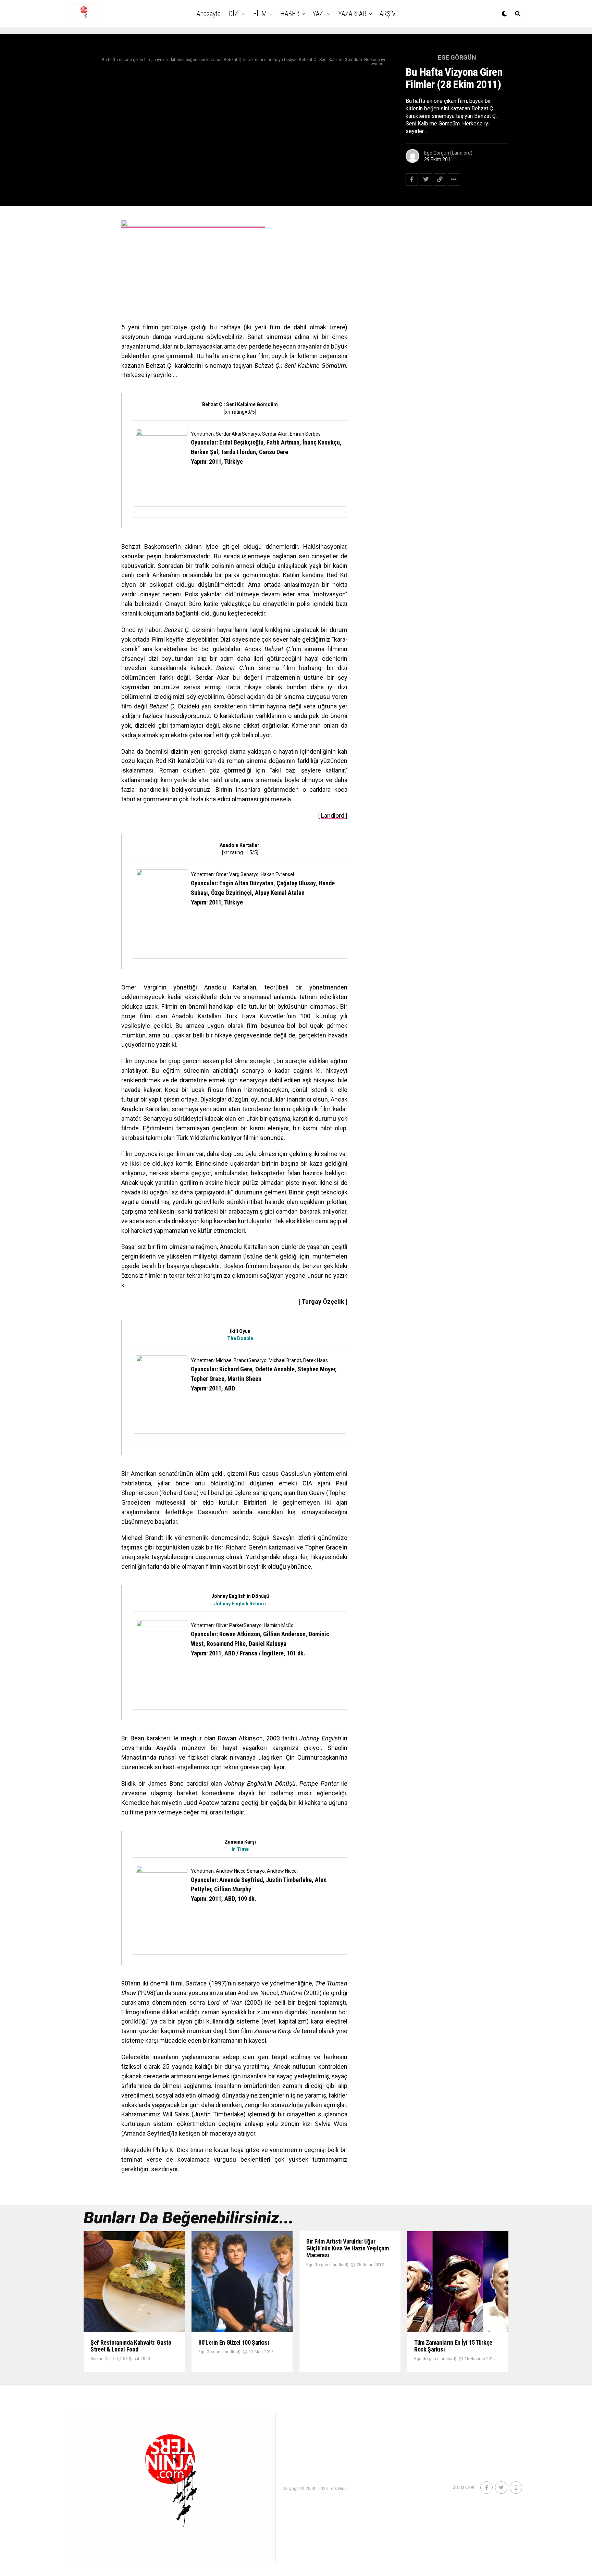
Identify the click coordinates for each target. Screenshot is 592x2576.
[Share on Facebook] (412, 179)
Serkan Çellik (103, 2359)
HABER (290, 14)
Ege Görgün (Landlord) (448, 153)
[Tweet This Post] (426, 179)
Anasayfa (209, 14)
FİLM (260, 14)
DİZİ (234, 14)
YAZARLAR (352, 14)
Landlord (333, 816)
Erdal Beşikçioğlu (241, 442)
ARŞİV (388, 14)
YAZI (319, 14)
